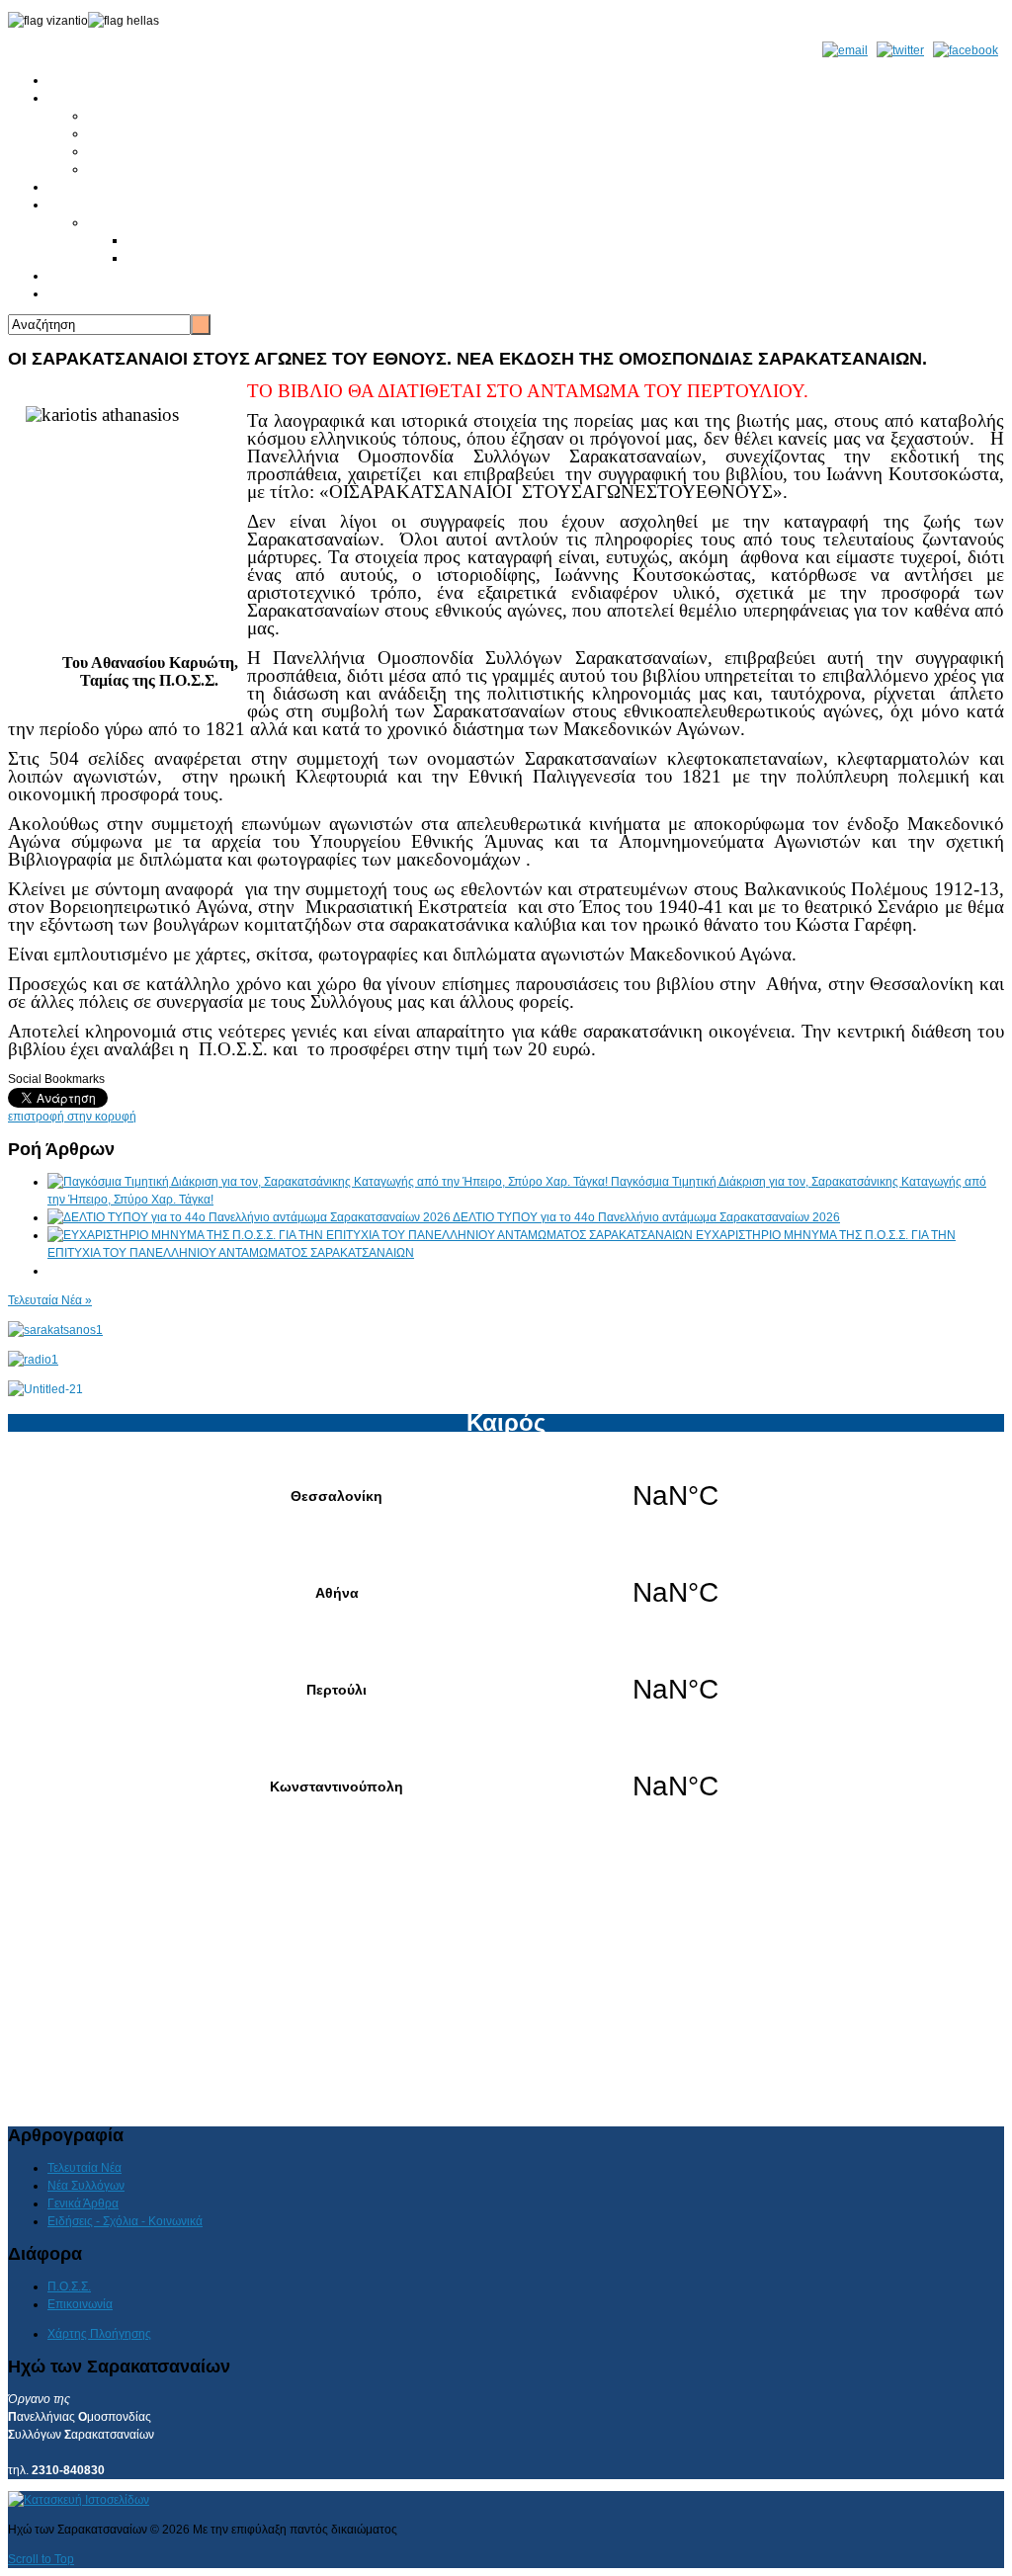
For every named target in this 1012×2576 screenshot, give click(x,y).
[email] (845, 50)
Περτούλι (506, 1690)
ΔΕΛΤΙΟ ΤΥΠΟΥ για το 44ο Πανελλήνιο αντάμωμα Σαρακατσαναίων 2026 (646, 1217)
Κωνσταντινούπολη (506, 1787)
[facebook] (966, 50)
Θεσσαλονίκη (506, 1496)
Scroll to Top (41, 2559)
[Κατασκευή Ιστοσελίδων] (79, 2500)
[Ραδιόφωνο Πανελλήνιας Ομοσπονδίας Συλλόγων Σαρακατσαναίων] (33, 1360)
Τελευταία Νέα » (50, 1300)
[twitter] (900, 50)
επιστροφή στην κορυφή (72, 1117)
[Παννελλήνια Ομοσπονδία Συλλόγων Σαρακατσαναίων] (55, 1330)
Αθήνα (506, 1593)
